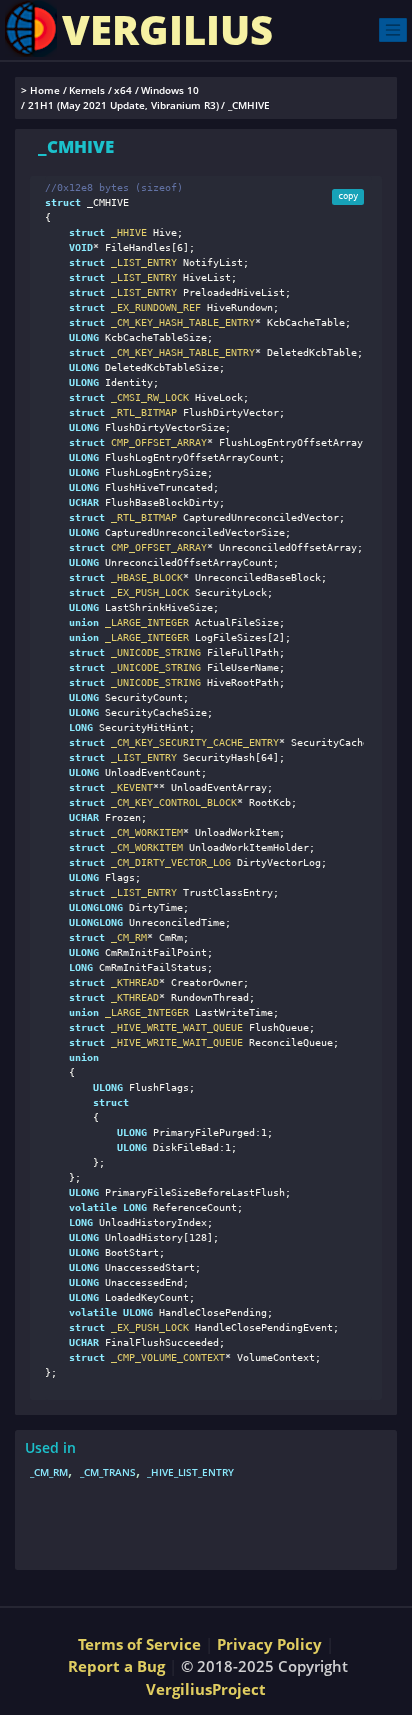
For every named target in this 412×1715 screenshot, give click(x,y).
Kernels (87, 90)
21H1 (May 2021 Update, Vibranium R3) (123, 105)
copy (348, 196)
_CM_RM (49, 1472)
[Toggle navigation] (393, 29)
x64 (123, 90)
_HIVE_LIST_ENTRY (190, 1472)
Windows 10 (170, 90)
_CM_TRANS (108, 1472)
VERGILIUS (167, 29)
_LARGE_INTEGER (144, 622)
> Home (40, 90)
